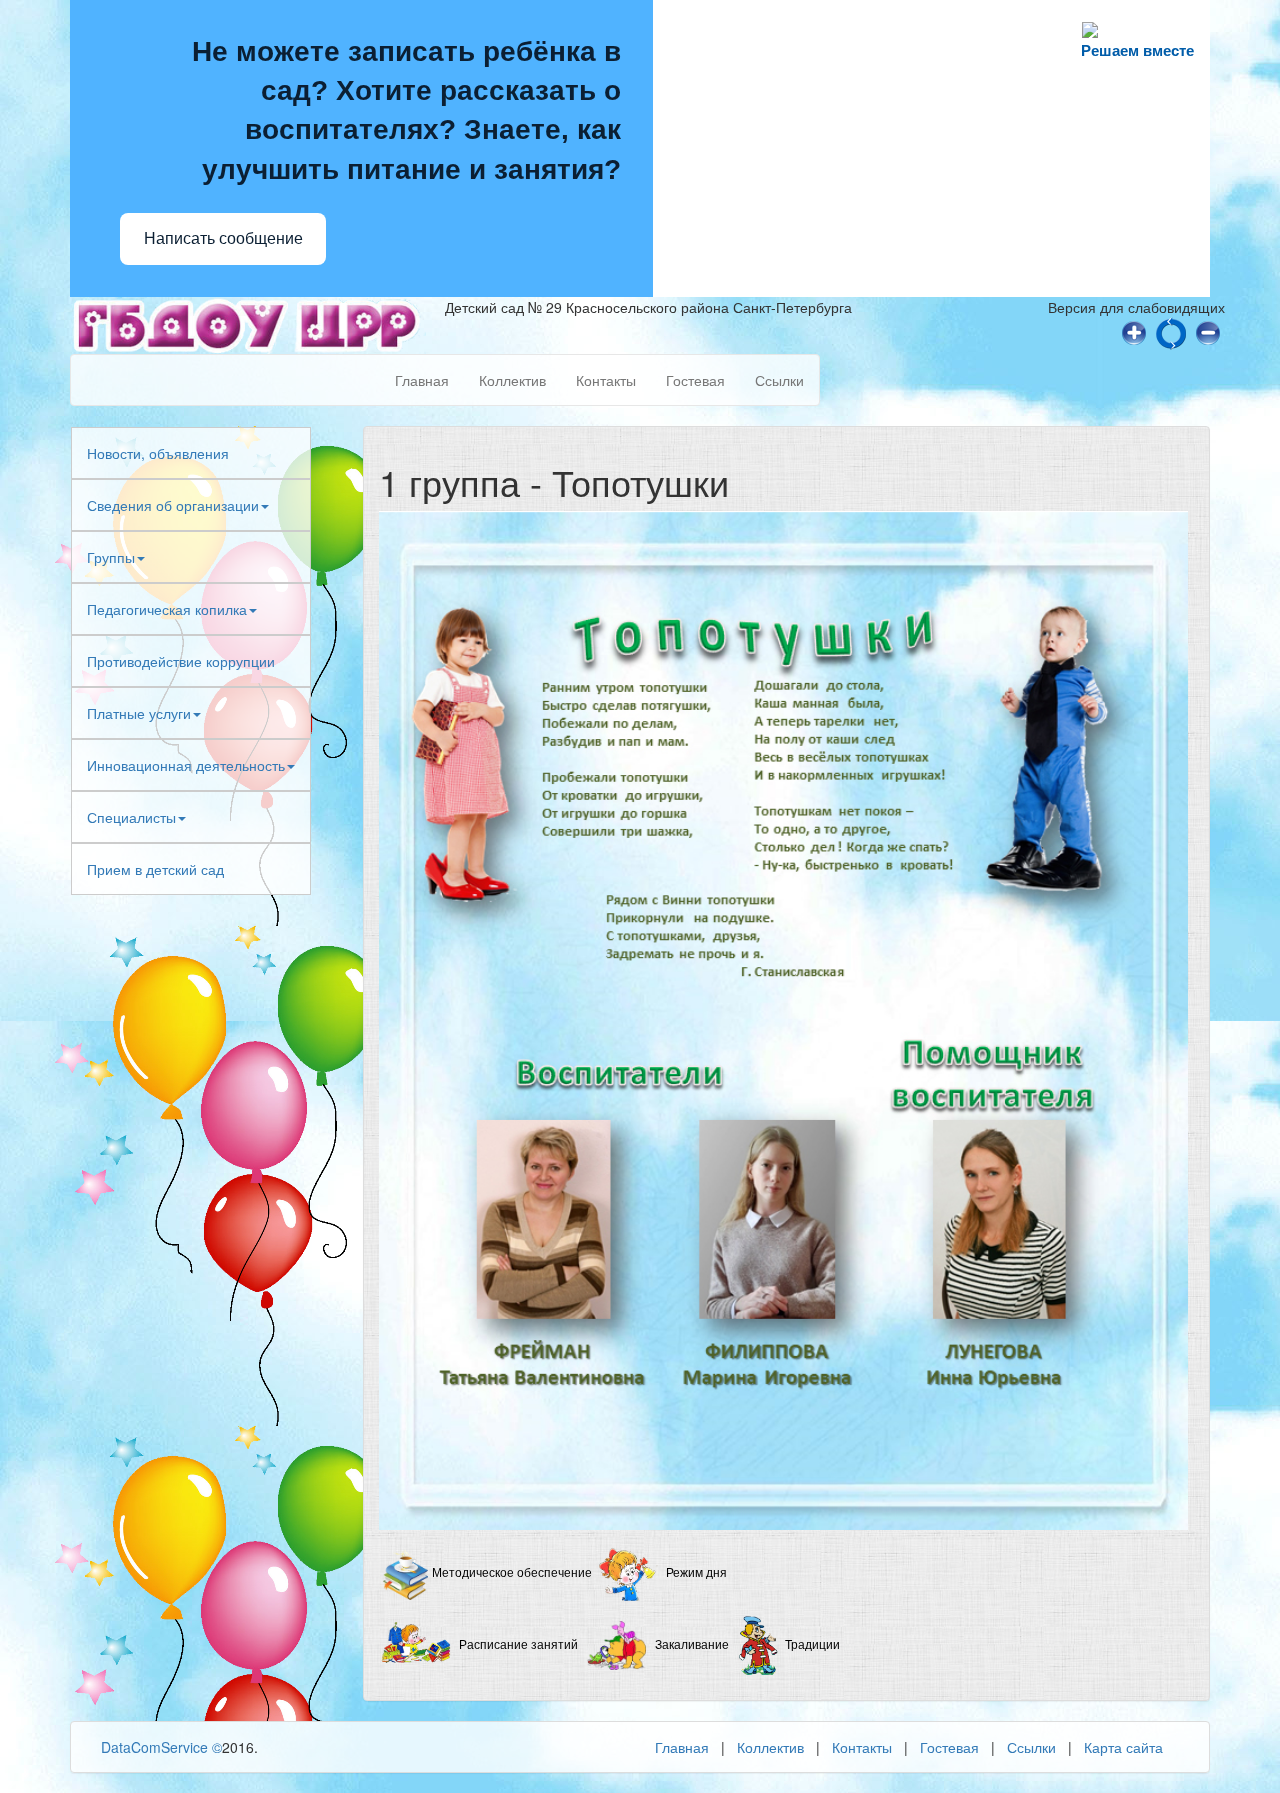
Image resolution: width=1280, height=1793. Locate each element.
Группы (111, 557)
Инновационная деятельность (186, 765)
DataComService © (161, 1747)
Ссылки (779, 380)
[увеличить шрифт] (1134, 331)
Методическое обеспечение (512, 1573)
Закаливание (692, 1645)
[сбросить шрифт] (1171, 331)
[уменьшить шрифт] (1208, 331)
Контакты (606, 380)
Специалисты (131, 817)
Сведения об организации (173, 505)
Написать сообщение (223, 238)
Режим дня (696, 1573)
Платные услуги (139, 713)
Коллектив (512, 380)
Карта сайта (1123, 1747)
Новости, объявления (158, 453)
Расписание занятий (518, 1645)
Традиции (812, 1645)
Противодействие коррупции (181, 661)
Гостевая (695, 380)
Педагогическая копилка (167, 609)
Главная (422, 380)
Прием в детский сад (155, 869)
